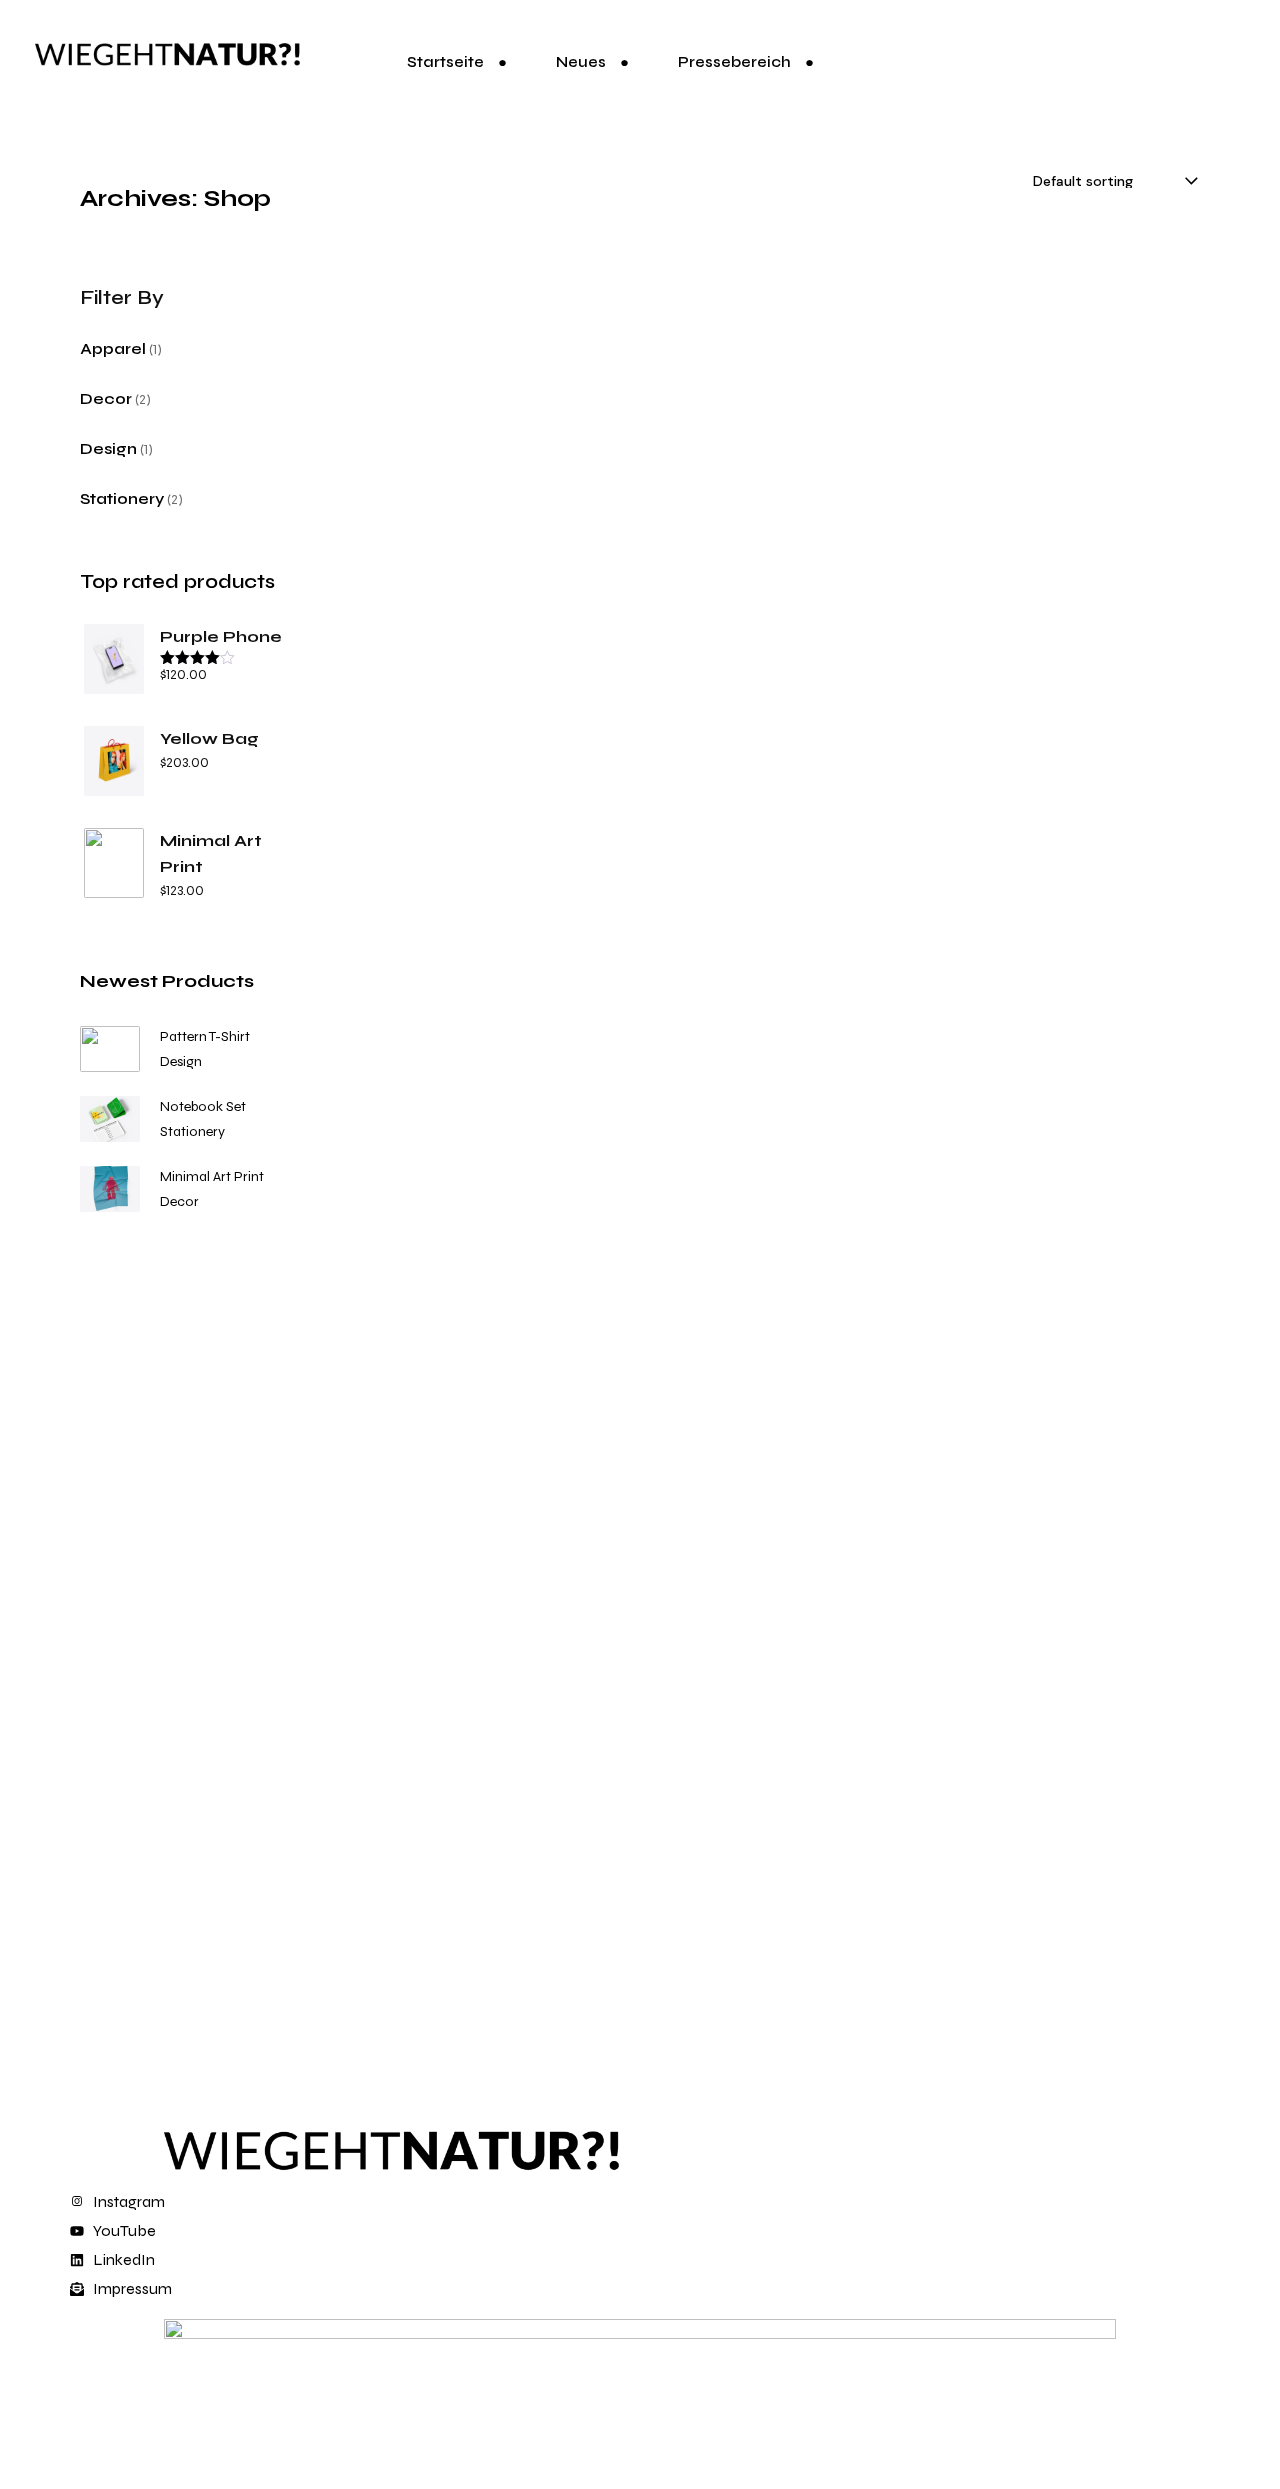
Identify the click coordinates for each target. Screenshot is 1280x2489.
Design (181, 1061)
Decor (179, 1201)
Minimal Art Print (212, 1176)
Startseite (445, 62)
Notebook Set (203, 1106)
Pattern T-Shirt (205, 1036)
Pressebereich (734, 62)
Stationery (192, 1131)
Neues (581, 62)
